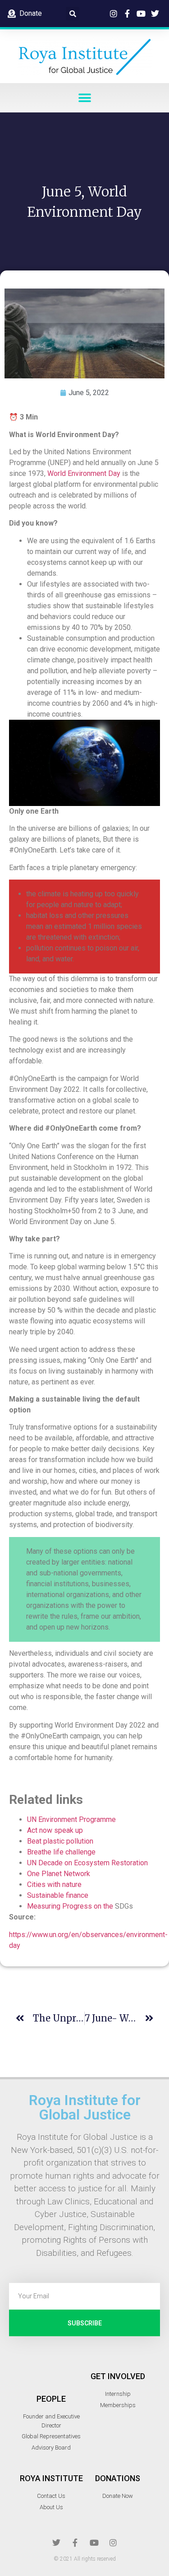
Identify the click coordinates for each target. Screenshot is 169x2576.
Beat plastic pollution (60, 1841)
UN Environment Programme (71, 1819)
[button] (73, 14)
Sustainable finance (58, 1895)
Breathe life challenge (61, 1852)
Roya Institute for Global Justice (85, 2107)
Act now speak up (55, 1830)
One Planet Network (59, 1874)
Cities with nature (54, 1884)
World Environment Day (84, 473)
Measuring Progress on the (71, 1906)
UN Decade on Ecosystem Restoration (87, 1863)
